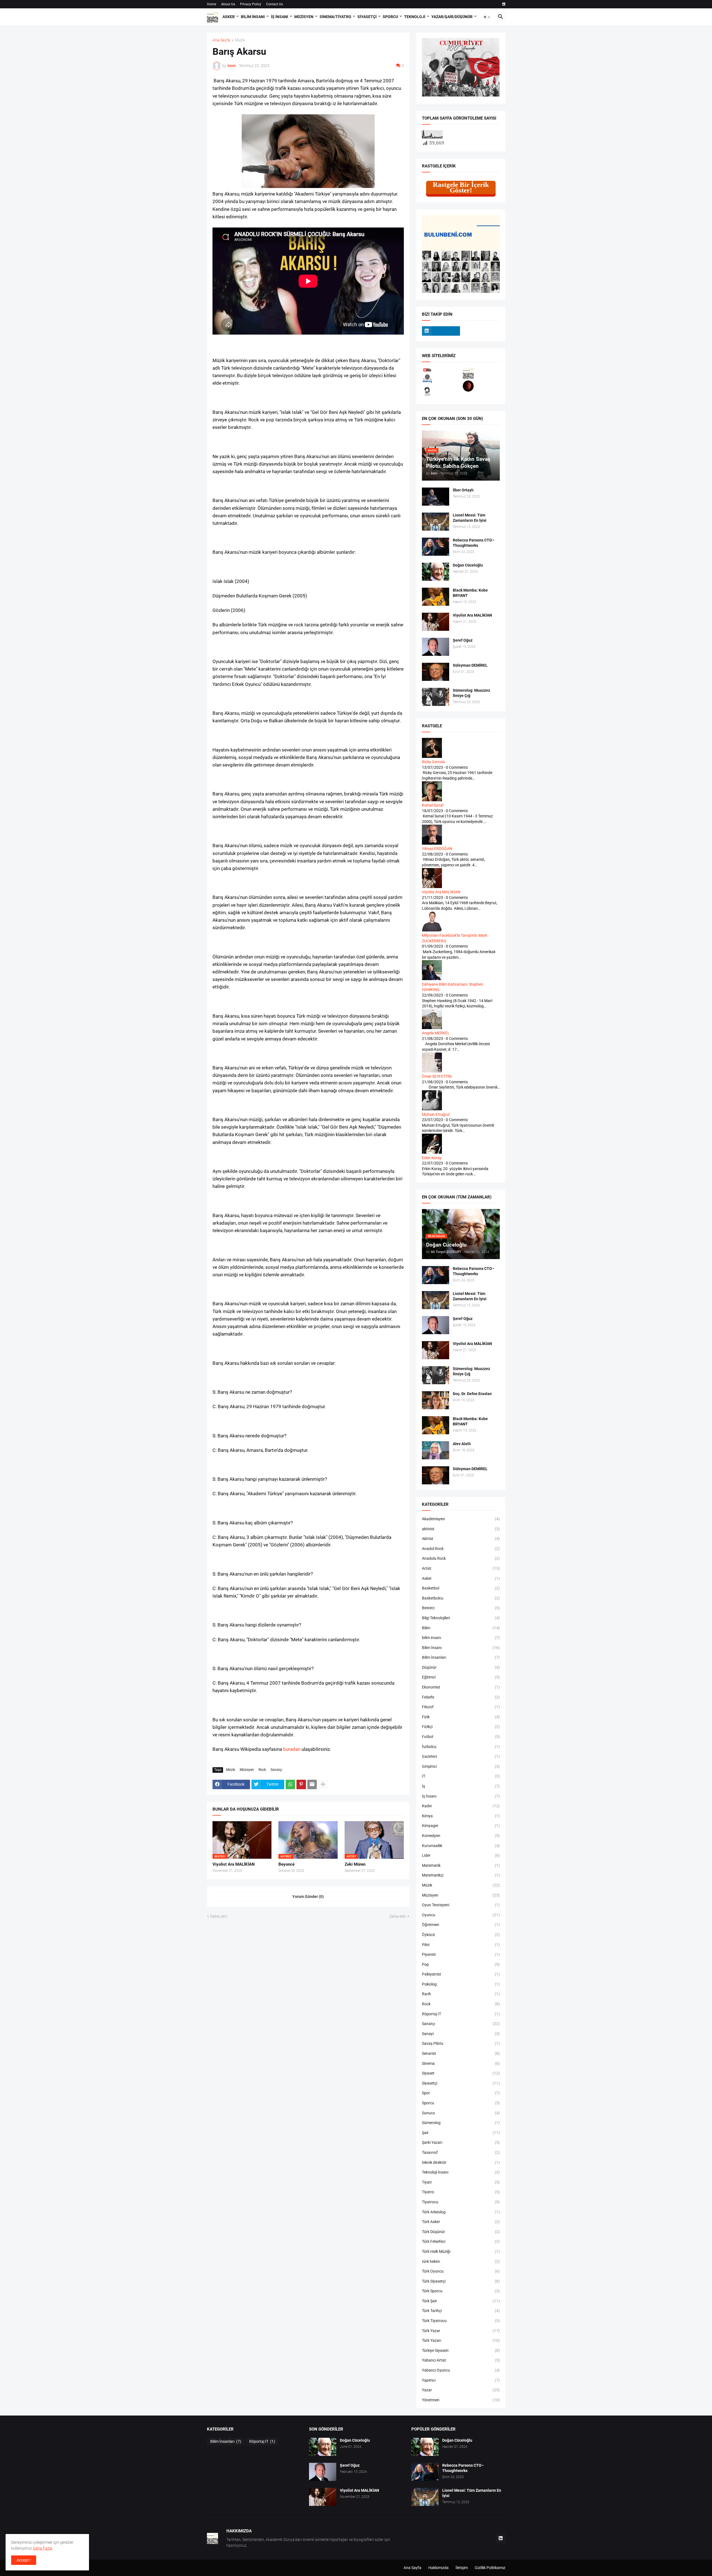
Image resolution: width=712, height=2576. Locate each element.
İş (461, 1786)
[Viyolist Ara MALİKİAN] (436, 622)
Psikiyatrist (461, 1974)
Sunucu (461, 2113)
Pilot (461, 1945)
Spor (461, 2093)
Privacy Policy (251, 4)
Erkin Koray (432, 1158)
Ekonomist (461, 1687)
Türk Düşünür (461, 2232)
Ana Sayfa (221, 40)
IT (461, 1776)
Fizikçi (461, 1727)
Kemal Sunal (433, 805)
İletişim (462, 2568)
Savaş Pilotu (461, 2043)
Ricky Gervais (433, 762)
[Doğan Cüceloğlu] (436, 572)
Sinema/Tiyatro (335, 17)
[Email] (312, 1784)
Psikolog (461, 1984)
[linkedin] (504, 4)
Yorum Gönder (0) (308, 1897)
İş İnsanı (280, 17)
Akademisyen (461, 1519)
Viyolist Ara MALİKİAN (234, 1864)
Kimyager (461, 1826)
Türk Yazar (461, 2331)
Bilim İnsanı (253, 17)
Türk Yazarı (461, 2340)
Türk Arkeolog (461, 2212)
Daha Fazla (43, 2548)
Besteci (461, 1608)
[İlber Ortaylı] (436, 497)
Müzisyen (304, 17)
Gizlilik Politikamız (490, 2568)
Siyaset (461, 2073)
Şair (461, 2133)
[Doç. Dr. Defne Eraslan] (436, 1400)
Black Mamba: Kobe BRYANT (470, 593)
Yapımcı (461, 2380)
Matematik (461, 1865)
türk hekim (461, 2261)
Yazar (461, 2390)
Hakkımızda (438, 2568)
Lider (461, 1855)
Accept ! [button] (24, 2560)
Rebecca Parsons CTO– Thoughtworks (474, 543)
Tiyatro (461, 2192)
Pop (461, 1964)
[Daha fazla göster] (323, 1784)
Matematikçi (461, 1875)
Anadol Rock (461, 1549)
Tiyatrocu (461, 2202)
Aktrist (461, 1539)
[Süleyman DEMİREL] (436, 672)
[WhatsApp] (290, 1784)
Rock (262, 1770)
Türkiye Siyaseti (461, 2350)
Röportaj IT (461, 2014)
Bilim (461, 1628)
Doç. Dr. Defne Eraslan (472, 1394)
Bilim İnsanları (461, 1657)
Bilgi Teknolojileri (461, 1618)
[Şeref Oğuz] (436, 647)
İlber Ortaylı (463, 490)
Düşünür (461, 1667)
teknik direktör (461, 2162)
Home (212, 4)
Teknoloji (415, 17)
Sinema (461, 2063)
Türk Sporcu (461, 2291)
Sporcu (390, 17)
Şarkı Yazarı (461, 2142)
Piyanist (461, 1954)
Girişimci (461, 1766)
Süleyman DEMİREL (470, 665)
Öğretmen (461, 1925)
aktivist (461, 1529)
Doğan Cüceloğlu (468, 565)
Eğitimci (461, 1677)
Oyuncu (461, 1915)
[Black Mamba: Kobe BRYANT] (436, 597)
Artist (461, 1568)
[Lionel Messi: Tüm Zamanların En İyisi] (436, 522)
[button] (487, 17)
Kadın (461, 1806)
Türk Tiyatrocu (461, 2321)
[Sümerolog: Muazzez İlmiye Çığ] (436, 697)
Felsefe (461, 1697)
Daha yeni (219, 1916)
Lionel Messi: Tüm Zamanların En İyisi (470, 518)
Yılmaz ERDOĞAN (437, 849)
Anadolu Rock (461, 1558)
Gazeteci (461, 1756)
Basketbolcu (461, 1598)
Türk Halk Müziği (461, 2251)
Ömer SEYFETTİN (437, 1076)
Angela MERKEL (436, 1033)
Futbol (461, 1737)
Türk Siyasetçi (461, 2281)
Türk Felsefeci (461, 2241)
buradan (292, 1749)
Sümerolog (461, 2123)
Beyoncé (286, 1864)
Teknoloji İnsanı (461, 2172)
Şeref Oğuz (463, 640)
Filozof (461, 1707)
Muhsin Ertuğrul (436, 1114)
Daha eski (398, 1916)
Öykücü (461, 1935)
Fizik (461, 1717)
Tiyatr (461, 2182)
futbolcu (461, 1747)
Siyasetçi (367, 17)
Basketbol (461, 1588)
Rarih (461, 1994)
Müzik (240, 40)
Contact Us (275, 4)
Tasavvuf (461, 2152)
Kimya (461, 1816)
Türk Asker (461, 2222)
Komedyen (461, 1836)
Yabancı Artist (461, 2360)
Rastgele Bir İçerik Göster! (461, 187)
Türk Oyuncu (461, 2271)
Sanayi (461, 2034)
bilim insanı (461, 1638)
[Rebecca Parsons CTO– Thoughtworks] (436, 547)
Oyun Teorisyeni (461, 1905)
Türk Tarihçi (461, 2311)
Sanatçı (276, 1770)
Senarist (461, 2053)
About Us (228, 4)
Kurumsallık (461, 1846)
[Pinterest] (301, 1784)
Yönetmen (461, 2400)
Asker (229, 17)
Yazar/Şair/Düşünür (452, 17)
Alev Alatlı (462, 1444)
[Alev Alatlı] (436, 1450)
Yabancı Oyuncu (461, 2370)
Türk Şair (461, 2301)
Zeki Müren (355, 1864)
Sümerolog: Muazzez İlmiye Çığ (471, 693)
